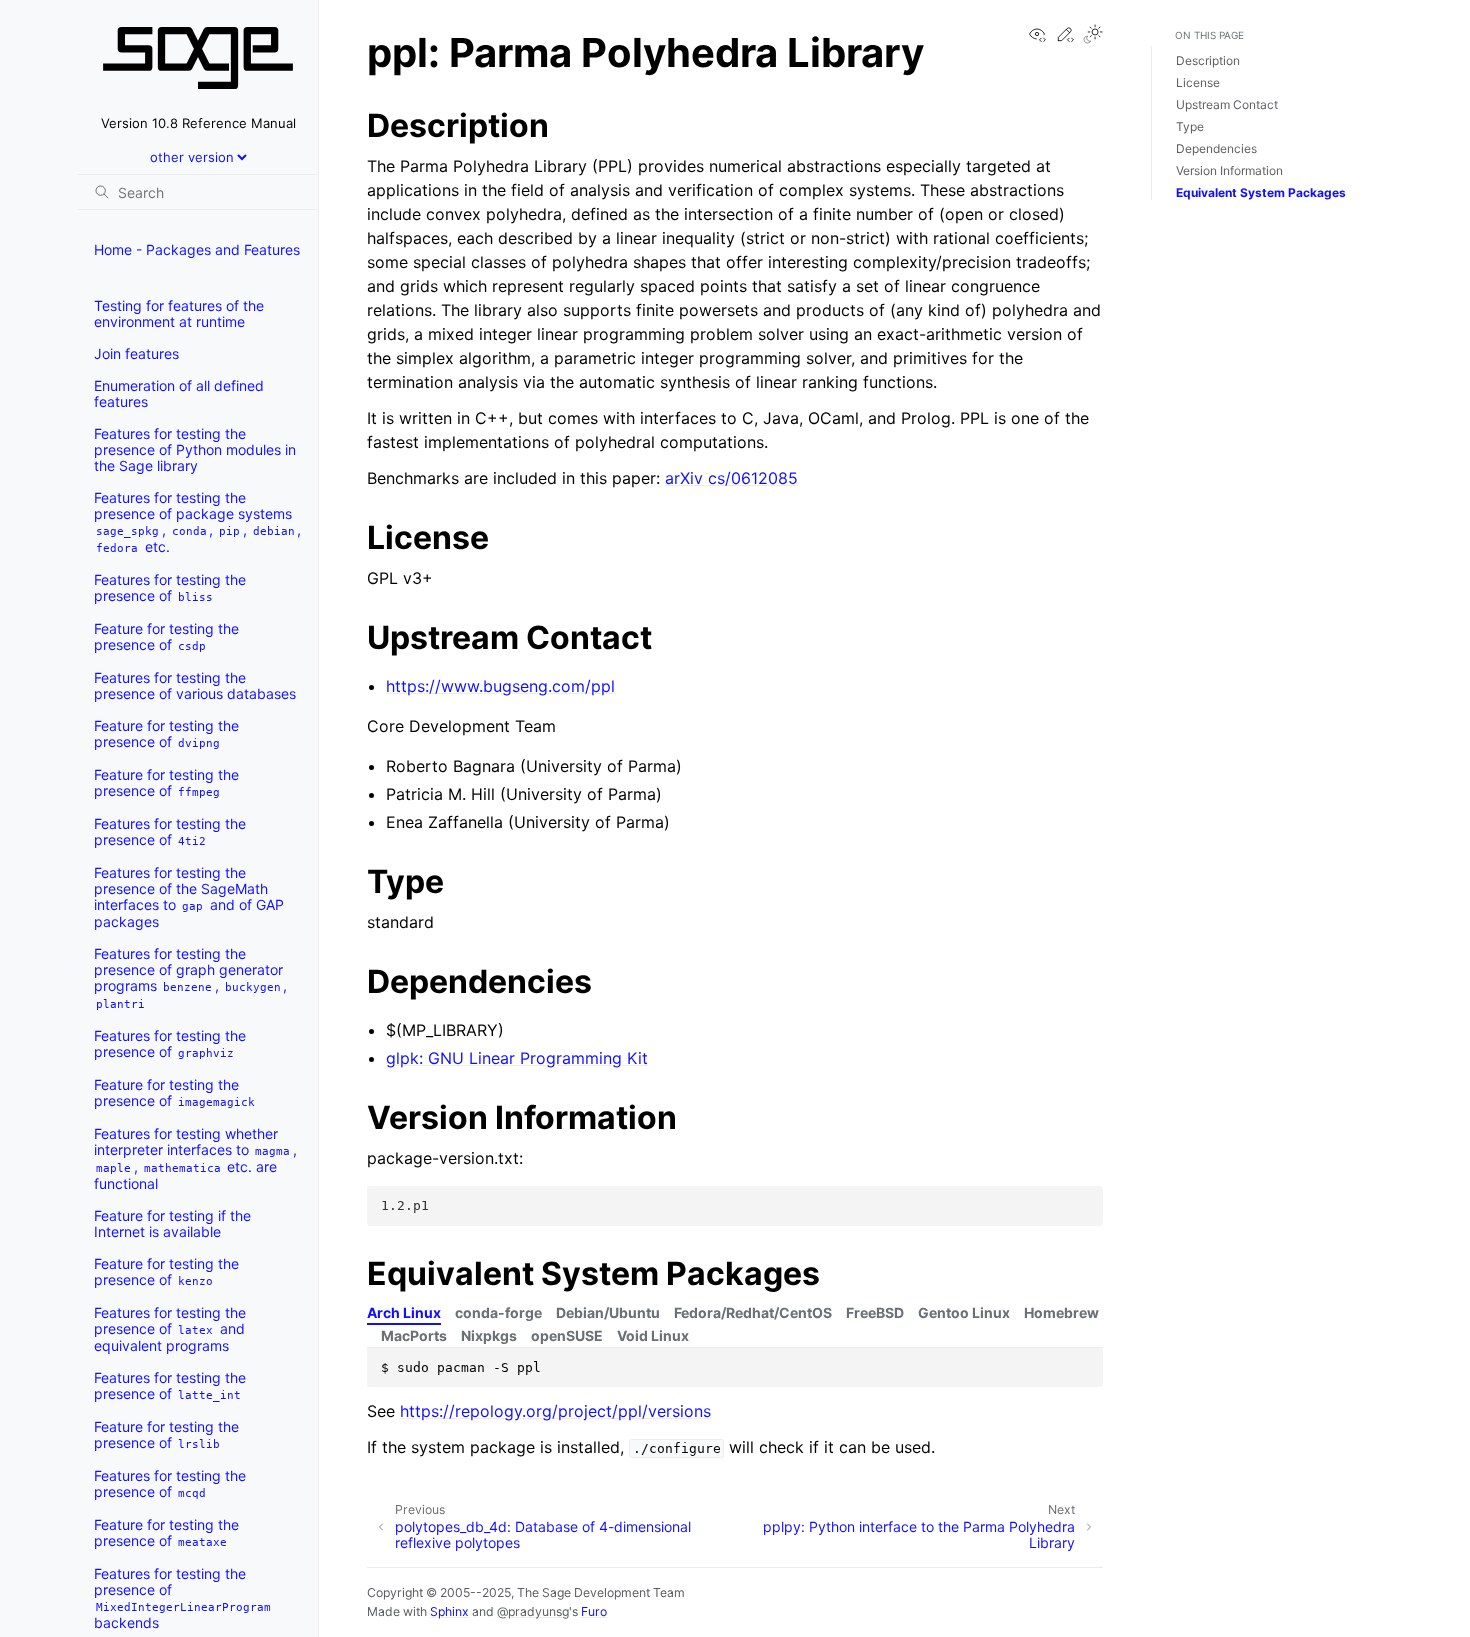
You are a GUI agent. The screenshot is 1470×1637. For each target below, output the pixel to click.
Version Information (1229, 170)
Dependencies (1216, 148)
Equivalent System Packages (1261, 192)
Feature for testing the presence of (166, 636)
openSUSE (567, 1335)
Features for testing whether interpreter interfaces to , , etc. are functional (195, 1158)
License (1198, 82)
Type (1190, 126)
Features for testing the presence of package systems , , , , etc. (197, 522)
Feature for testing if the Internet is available (172, 1223)
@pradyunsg (533, 1611)
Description (1208, 60)
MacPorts (414, 1335)
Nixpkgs (489, 1335)
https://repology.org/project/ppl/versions (555, 1411)
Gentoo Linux (964, 1312)
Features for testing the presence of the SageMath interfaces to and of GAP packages (189, 897)
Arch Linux (404, 1312)
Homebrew (1061, 1312)
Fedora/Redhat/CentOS (753, 1312)
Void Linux (653, 1335)
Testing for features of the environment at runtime (179, 313)
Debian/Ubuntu (608, 1312)
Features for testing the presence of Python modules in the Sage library (195, 449)
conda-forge (498, 1312)
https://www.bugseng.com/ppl (500, 686)
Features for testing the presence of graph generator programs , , (190, 978)
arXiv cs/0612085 (731, 478)
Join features (136, 353)
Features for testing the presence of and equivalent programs (170, 1329)
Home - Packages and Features (197, 249)
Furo (594, 1611)
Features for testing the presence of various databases (195, 685)
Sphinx (449, 1611)
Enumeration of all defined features (179, 393)
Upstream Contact (1227, 104)
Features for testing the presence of (170, 587)
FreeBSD (875, 1312)
